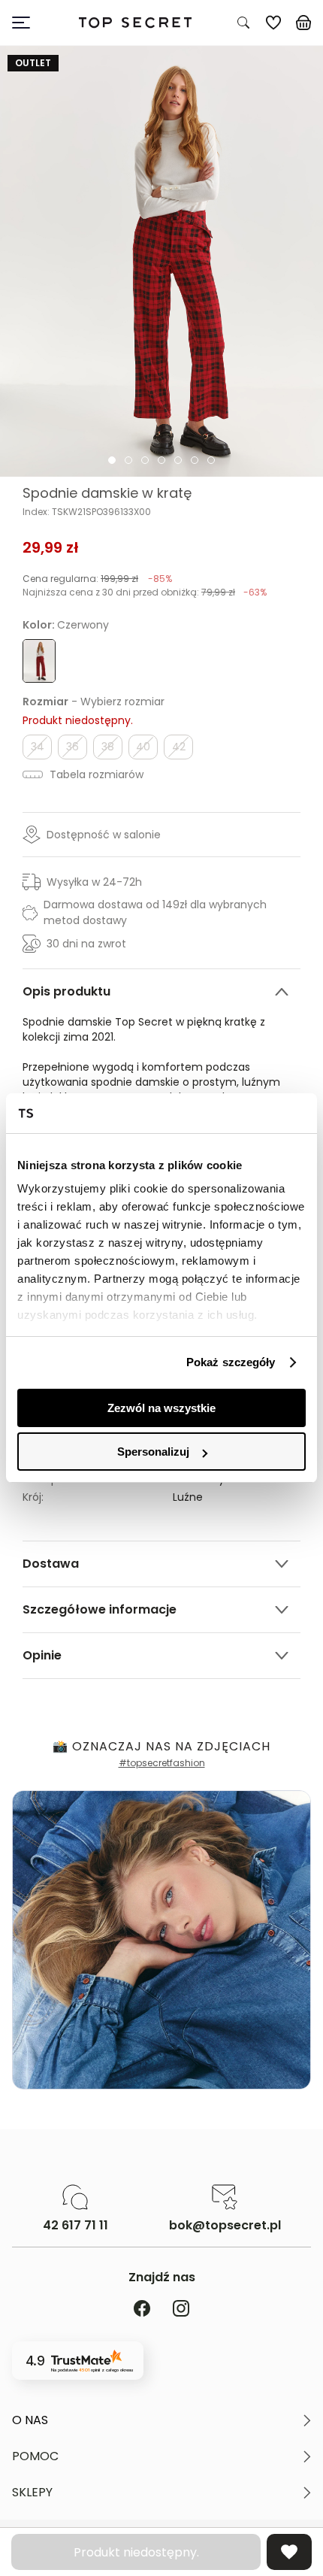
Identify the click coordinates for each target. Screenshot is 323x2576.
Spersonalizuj (153, 1452)
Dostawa (51, 1564)
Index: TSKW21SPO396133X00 (87, 512)
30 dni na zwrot (86, 944)
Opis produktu (66, 991)
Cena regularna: (97, 579)
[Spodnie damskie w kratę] (161, 261)
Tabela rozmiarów (95, 774)
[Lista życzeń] (273, 23)
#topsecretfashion (162, 1763)
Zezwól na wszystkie (161, 1408)
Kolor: (66, 625)
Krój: (33, 1497)
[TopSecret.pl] (135, 23)
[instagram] (181, 2309)
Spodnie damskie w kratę (107, 493)
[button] (161, 2420)
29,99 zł (51, 547)
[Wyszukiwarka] (243, 23)
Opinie (42, 1655)
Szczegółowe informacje (100, 1609)
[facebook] (142, 2309)
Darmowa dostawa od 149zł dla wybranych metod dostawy (155, 912)
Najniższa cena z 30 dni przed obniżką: (145, 592)
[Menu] (27, 23)
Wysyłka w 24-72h (94, 882)
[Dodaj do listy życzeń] (289, 2552)
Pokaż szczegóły (231, 1362)
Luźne (188, 1497)
